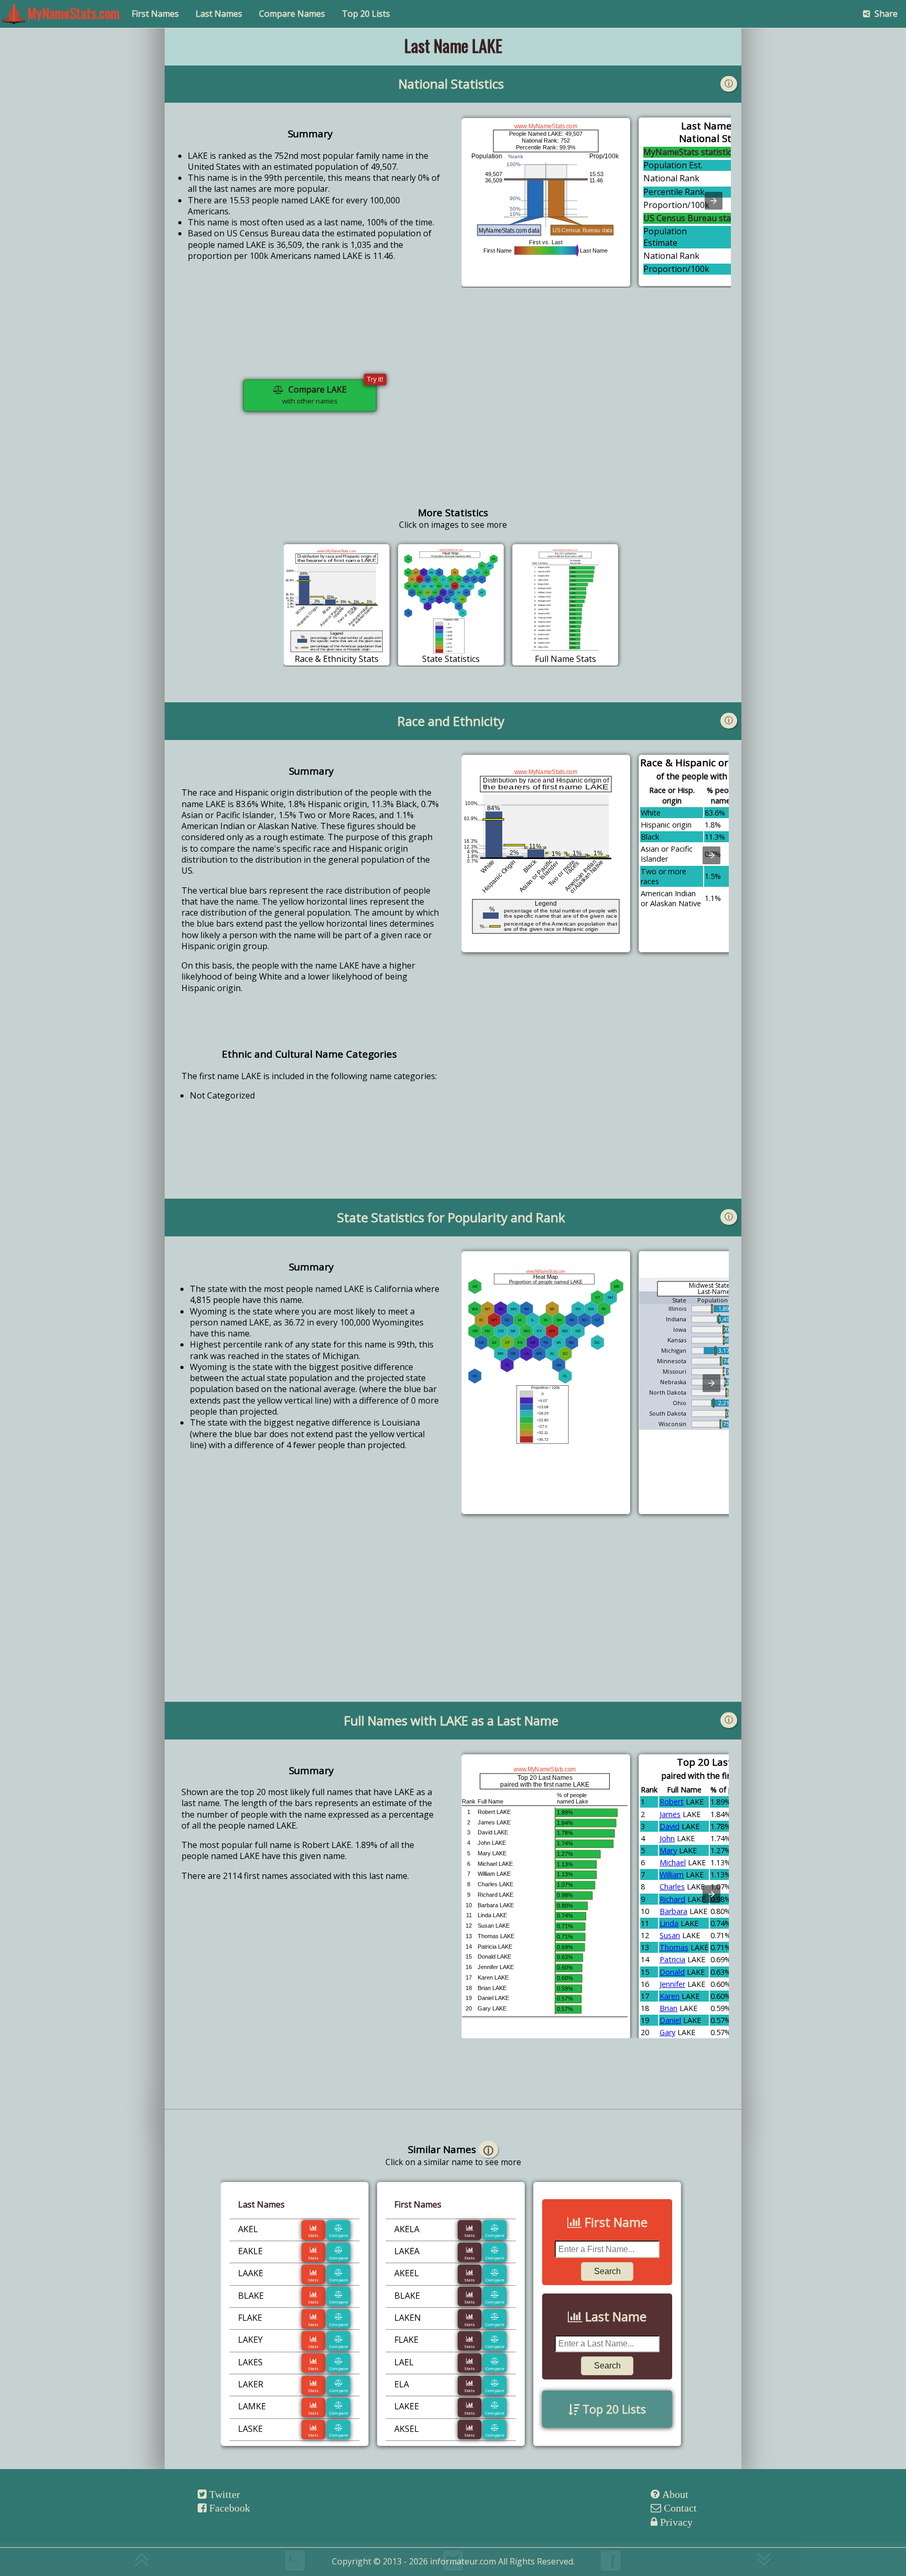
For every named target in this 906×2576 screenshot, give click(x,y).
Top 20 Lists (366, 14)
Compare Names (292, 14)
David (670, 1826)
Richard (672, 1899)
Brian (668, 2008)
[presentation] (714, 201)
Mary (668, 1850)
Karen (670, 1996)
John (667, 1838)
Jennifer (672, 1984)
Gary (667, 2032)
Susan (670, 1935)
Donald (672, 1972)
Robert (672, 1802)
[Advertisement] (596, 404)
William (672, 1874)
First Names (155, 14)
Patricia (672, 1959)
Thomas (674, 1947)
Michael (673, 1862)
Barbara (673, 1911)
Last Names (219, 14)
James (670, 1814)
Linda (669, 1923)
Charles (672, 1887)
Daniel (670, 2020)
